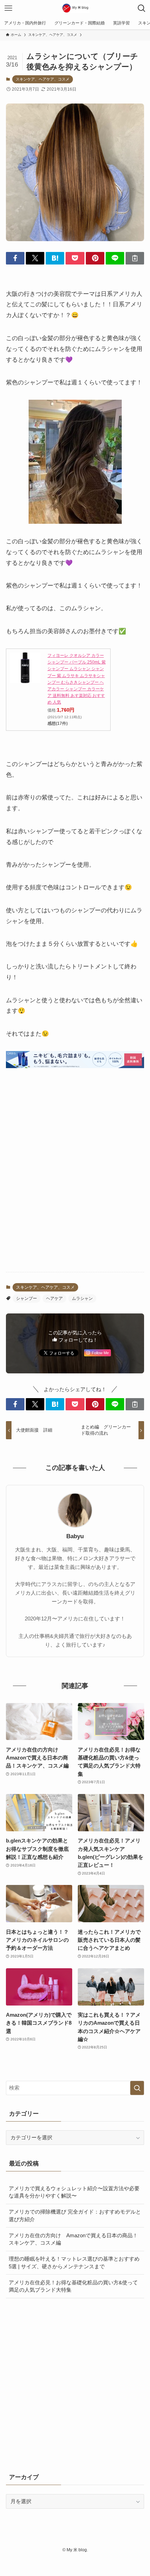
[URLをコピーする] (135, 258)
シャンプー (27, 1298)
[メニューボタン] (8, 8)
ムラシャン (82, 1298)
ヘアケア (54, 1298)
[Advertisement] (75, 1186)
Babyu (75, 1536)
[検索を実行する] (137, 2088)
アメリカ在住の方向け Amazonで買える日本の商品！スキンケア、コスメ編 (73, 2239)
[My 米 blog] (75, 8)
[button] (15, 258)
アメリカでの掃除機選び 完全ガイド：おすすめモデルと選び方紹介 (75, 2215)
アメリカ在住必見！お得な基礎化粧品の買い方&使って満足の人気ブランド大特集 (73, 2286)
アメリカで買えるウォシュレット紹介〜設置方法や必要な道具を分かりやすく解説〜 (74, 2192)
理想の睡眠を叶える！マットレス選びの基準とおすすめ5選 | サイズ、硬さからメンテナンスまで (74, 2263)
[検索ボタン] (142, 8)
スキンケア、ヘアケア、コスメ (43, 79)
